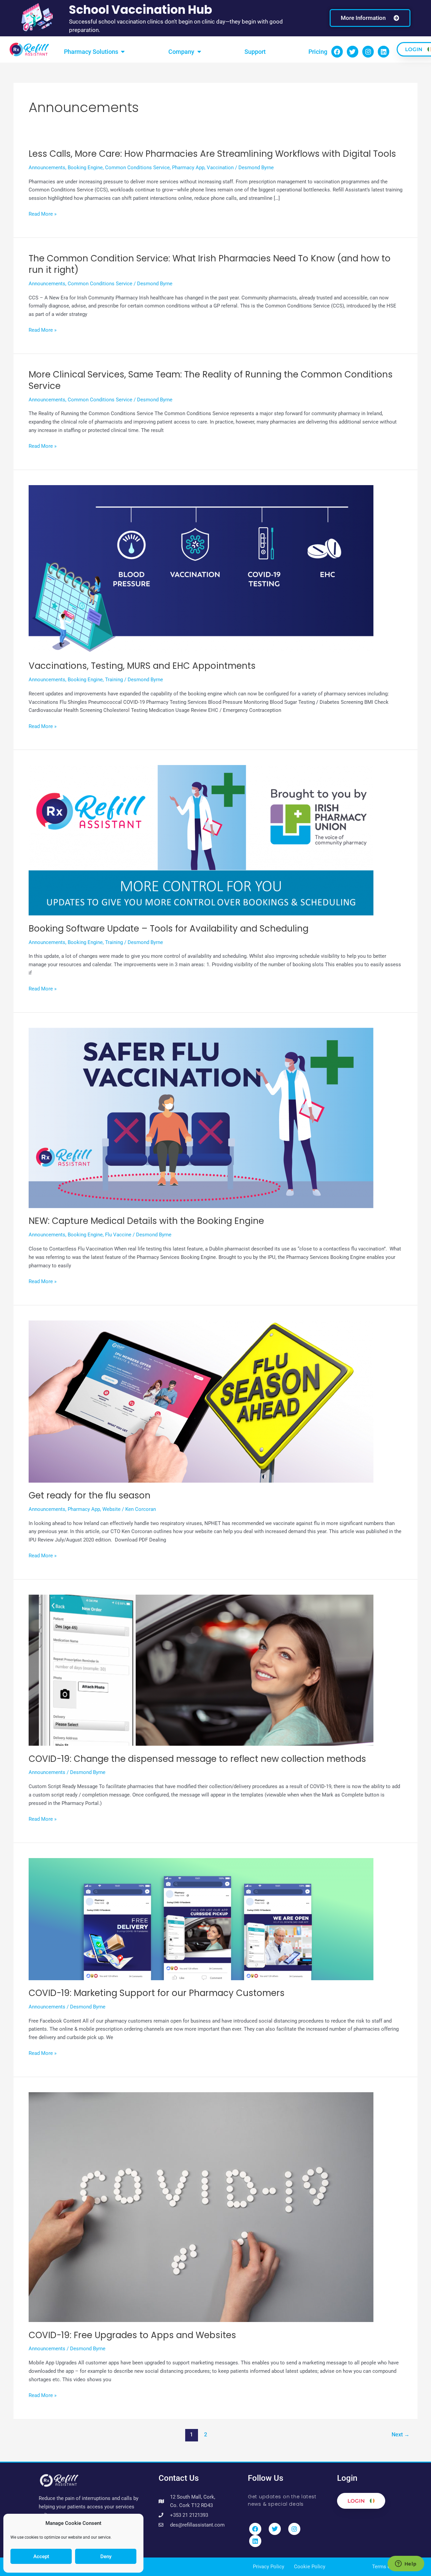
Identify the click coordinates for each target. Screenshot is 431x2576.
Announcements (47, 168)
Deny (106, 2556)
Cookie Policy (310, 2567)
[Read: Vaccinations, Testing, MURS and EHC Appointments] (201, 569)
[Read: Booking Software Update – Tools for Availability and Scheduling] (201, 840)
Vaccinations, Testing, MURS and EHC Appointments (142, 666)
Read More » (43, 214)
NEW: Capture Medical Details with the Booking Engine (146, 1221)
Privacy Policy (269, 2567)
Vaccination (220, 168)
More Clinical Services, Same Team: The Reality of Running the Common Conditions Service (211, 380)
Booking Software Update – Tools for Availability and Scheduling (169, 929)
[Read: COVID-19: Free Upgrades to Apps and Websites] (201, 2207)
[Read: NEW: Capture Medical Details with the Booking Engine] (201, 1118)
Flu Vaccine (118, 1235)
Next (401, 2435)
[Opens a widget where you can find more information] (406, 2564)
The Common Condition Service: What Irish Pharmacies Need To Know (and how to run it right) (210, 264)
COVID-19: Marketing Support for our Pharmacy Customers (157, 1993)
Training (114, 680)
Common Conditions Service (137, 168)
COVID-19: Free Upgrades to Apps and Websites (132, 2335)
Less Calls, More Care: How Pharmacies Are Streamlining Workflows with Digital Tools (212, 154)
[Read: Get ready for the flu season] (201, 1401)
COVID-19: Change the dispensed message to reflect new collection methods (197, 1759)
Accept (41, 2556)
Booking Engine (85, 168)
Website (111, 1509)
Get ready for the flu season (90, 1495)
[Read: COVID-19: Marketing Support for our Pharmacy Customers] (201, 1919)
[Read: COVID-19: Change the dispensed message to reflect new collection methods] (201, 1670)
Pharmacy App (188, 168)
